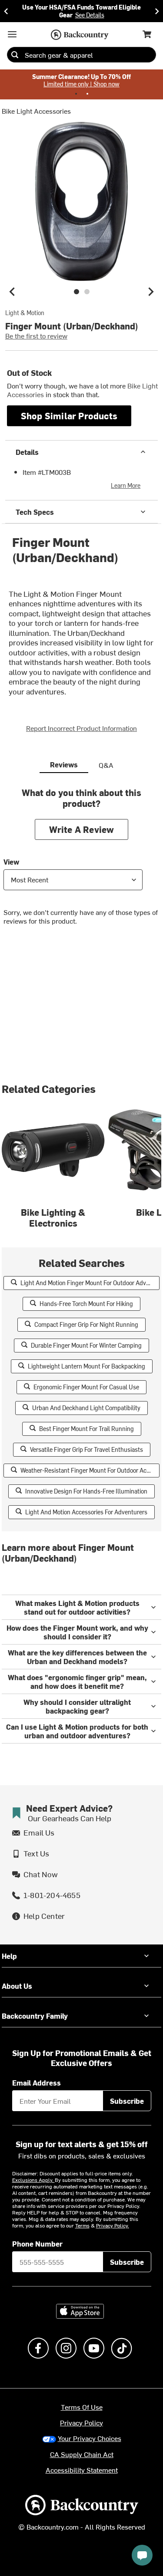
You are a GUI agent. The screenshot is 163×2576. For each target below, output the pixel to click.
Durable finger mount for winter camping (86, 1345)
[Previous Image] (12, 292)
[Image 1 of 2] (77, 292)
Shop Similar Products (69, 416)
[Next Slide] (157, 11)
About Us (17, 1986)
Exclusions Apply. (33, 2180)
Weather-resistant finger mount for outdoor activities (90, 1470)
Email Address (37, 2083)
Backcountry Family (35, 2016)
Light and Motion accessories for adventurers (86, 1512)
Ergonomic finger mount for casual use (86, 1387)
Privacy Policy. (113, 2225)
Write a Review (82, 829)
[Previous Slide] (6, 11)
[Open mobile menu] (12, 34)
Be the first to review (36, 336)
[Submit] (15, 55)
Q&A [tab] (106, 765)
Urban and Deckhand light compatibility (86, 1408)
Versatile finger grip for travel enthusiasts (86, 1449)
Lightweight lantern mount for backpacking (86, 1366)
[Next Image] (151, 292)
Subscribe (127, 2101)
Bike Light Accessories (36, 111)
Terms (82, 2225)
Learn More (126, 485)
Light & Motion (25, 313)
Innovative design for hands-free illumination (86, 1491)
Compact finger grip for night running (86, 1324)
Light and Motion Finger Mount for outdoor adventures (90, 1283)
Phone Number (37, 2244)
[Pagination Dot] (76, 94)
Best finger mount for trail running (86, 1429)
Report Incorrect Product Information (81, 728)
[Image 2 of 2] (87, 292)
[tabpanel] (81, 863)
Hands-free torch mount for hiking (86, 1304)
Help (9, 1956)
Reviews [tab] (64, 764)
